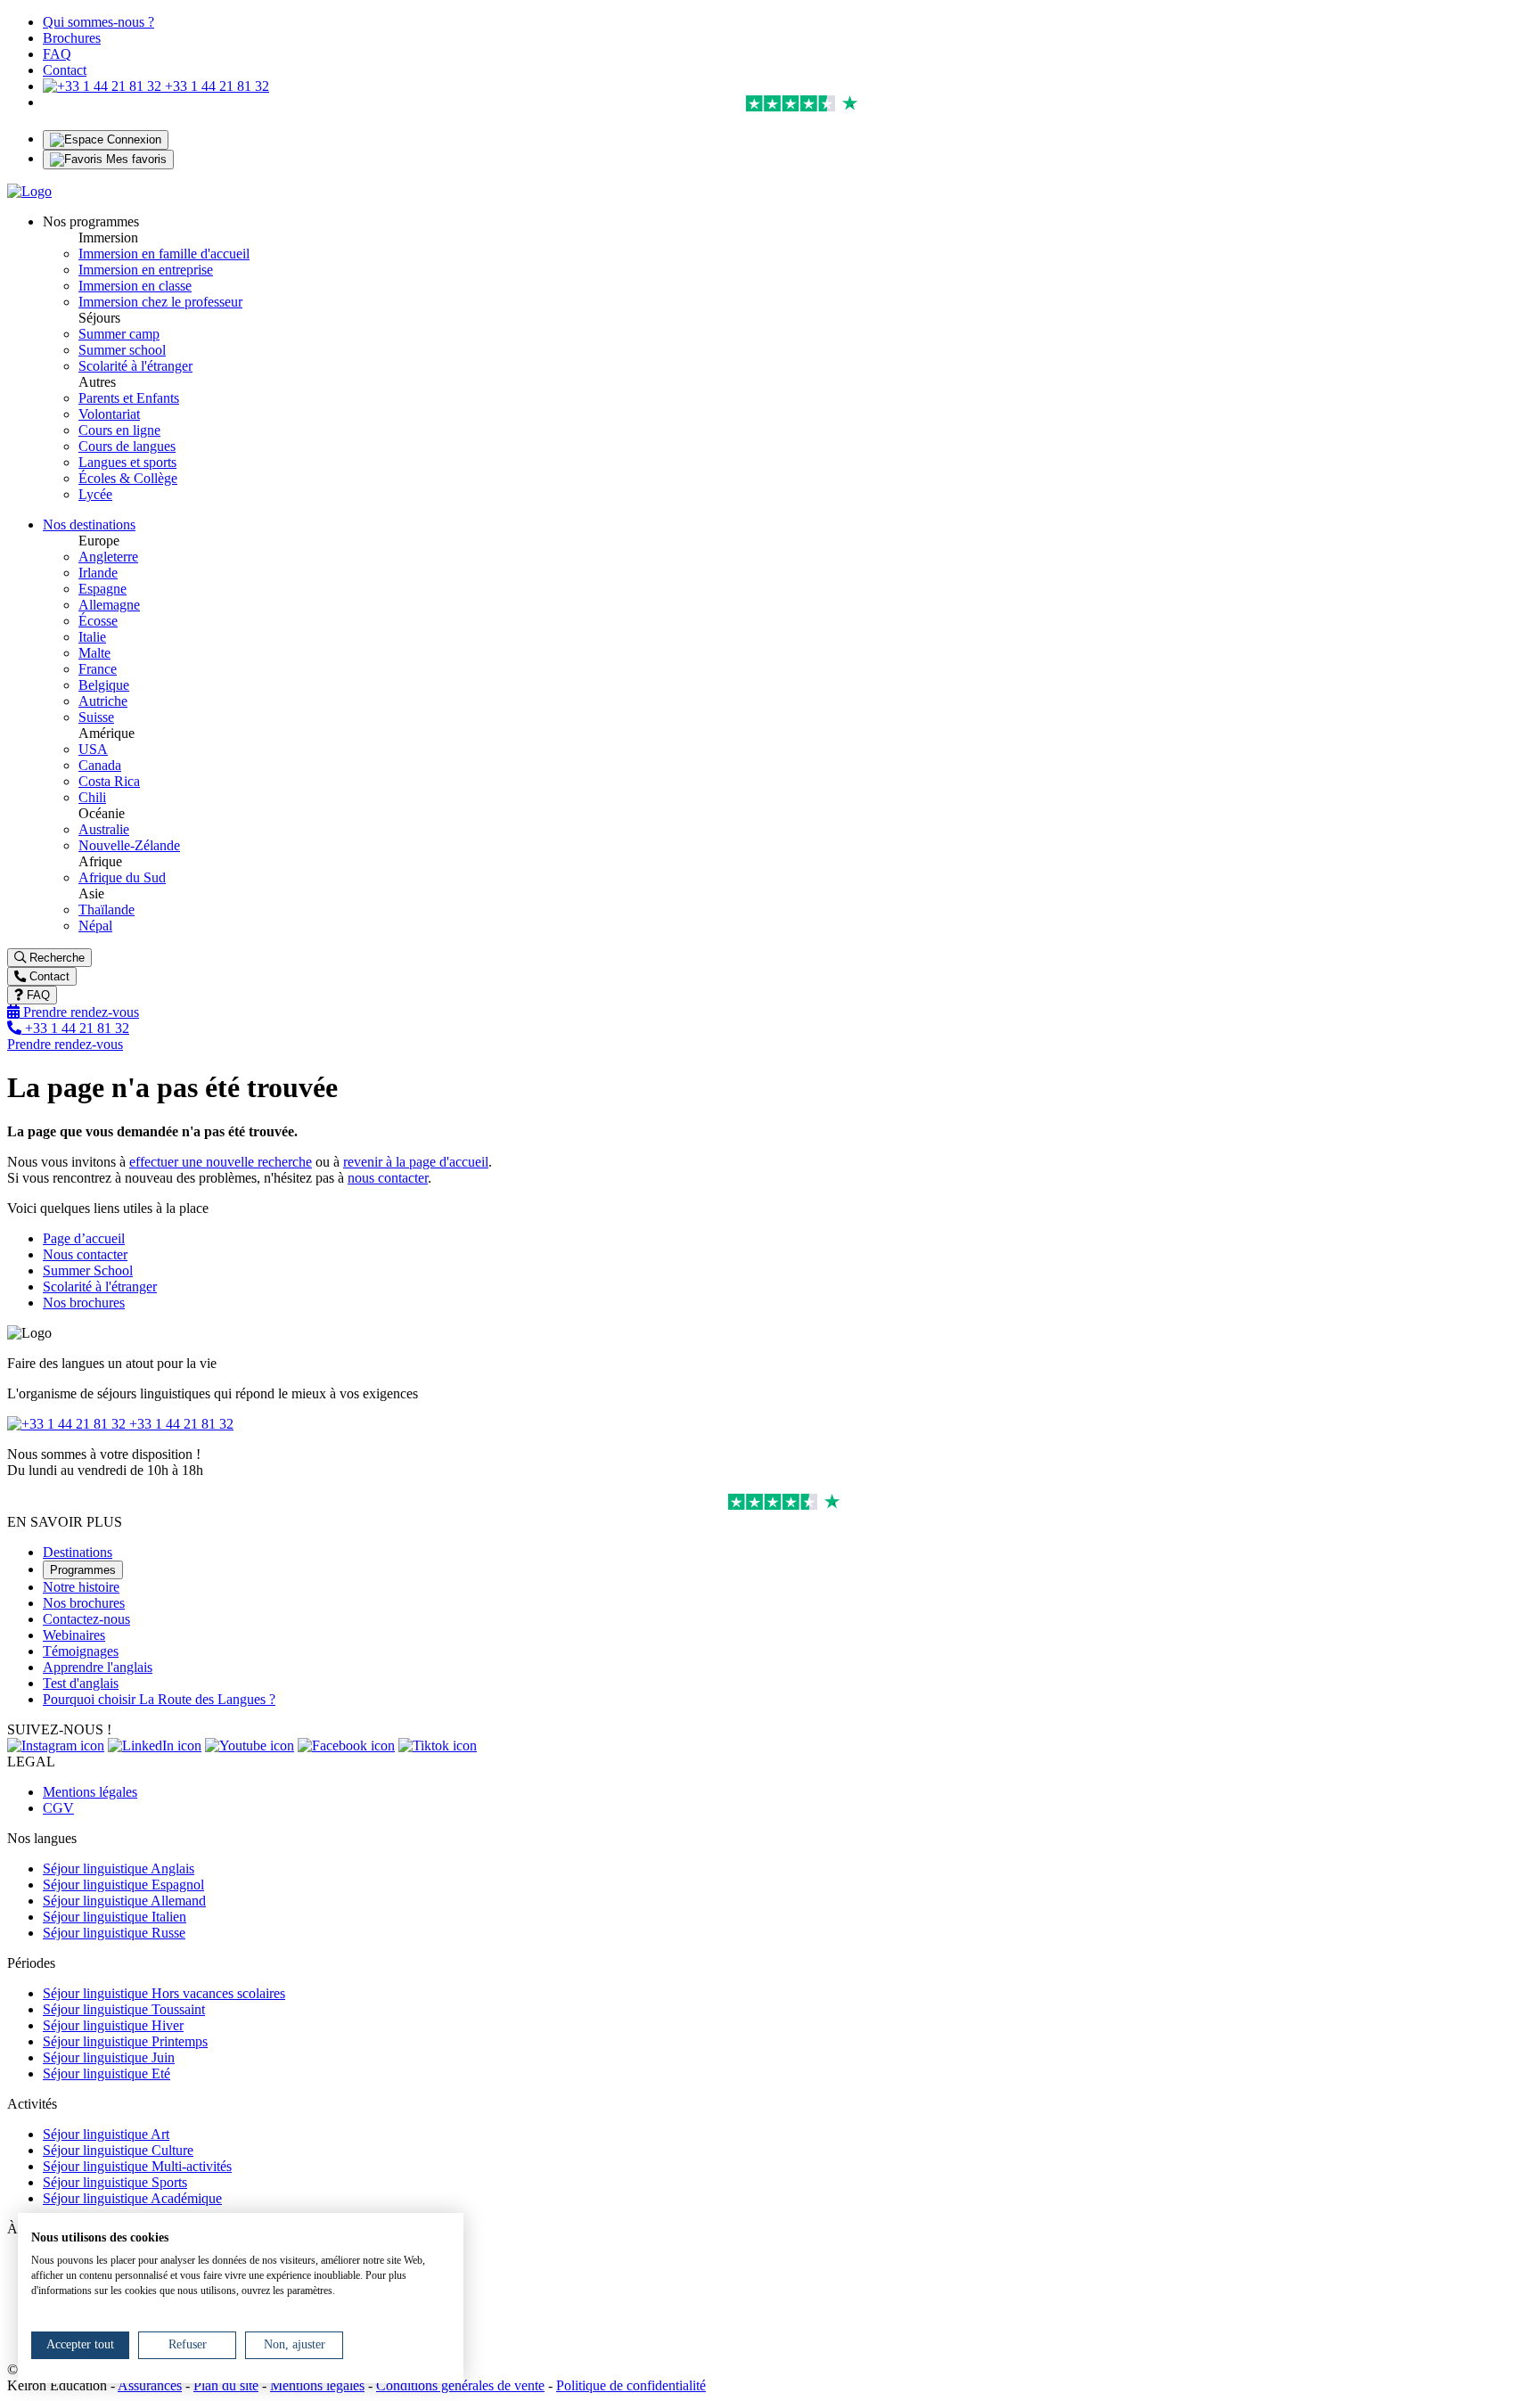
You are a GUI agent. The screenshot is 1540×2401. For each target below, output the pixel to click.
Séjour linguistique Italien (115, 1917)
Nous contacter (85, 1254)
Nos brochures (84, 1303)
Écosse (98, 621)
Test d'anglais (81, 1683)
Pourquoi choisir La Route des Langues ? (159, 1699)
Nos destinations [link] (89, 524)
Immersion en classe (135, 286)
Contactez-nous (86, 1619)
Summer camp (119, 334)
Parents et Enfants (129, 398)
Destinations (78, 1552)
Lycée (95, 494)
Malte (94, 653)
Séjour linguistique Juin (109, 2057)
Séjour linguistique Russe (114, 1933)
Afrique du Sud (122, 877)
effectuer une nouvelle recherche (221, 1162)
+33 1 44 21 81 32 (215, 86)
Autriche (103, 701)
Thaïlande (106, 910)
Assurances (150, 2385)
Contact (65, 70)
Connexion (132, 139)
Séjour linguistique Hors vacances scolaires (164, 1993)
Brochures (72, 38)
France (98, 669)
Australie (104, 829)
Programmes (83, 1570)
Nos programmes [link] (91, 221)
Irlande (98, 573)
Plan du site (226, 2385)
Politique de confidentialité (631, 2385)
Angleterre (108, 557)
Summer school (122, 350)
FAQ (57, 54)
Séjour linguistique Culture (118, 2150)
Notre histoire (81, 1587)
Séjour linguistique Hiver (113, 2025)
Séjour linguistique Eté (106, 2073)
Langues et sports (127, 462)
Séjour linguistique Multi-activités (137, 2166)
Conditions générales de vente (460, 2385)
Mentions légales (90, 1792)
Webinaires (74, 1635)
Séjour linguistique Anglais (119, 1868)
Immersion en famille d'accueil (164, 254)
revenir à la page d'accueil (416, 1162)
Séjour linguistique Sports (115, 2182)
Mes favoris (135, 159)
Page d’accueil (84, 1238)
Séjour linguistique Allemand (124, 1901)
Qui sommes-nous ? (98, 22)
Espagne (102, 589)
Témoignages (81, 1651)
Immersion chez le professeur (160, 302)
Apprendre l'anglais (98, 1667)
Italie (92, 637)
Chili (92, 797)
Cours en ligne (119, 430)
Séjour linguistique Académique (132, 2198)
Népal (95, 926)
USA (93, 749)
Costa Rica (109, 781)
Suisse (96, 717)
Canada (100, 765)
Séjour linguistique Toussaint (124, 2009)
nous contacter (388, 1178)
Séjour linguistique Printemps (125, 2041)
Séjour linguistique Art (106, 2134)
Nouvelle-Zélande (129, 845)
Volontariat (109, 414)
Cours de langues (127, 446)
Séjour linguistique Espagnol (123, 1885)
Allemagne (109, 605)
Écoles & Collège (128, 478)
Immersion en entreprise (146, 270)
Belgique (104, 685)
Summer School (88, 1270)
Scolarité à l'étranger (135, 366)
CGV (58, 1808)
